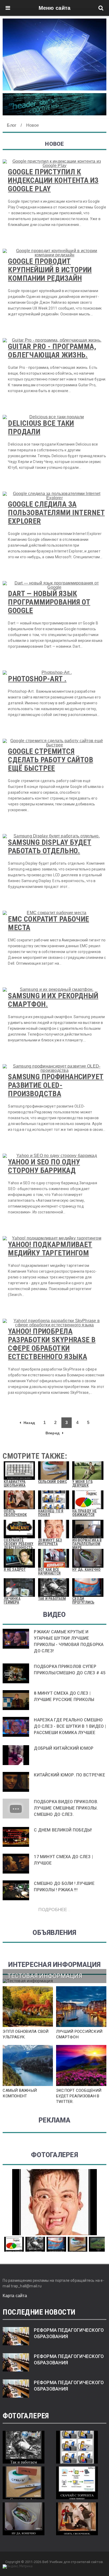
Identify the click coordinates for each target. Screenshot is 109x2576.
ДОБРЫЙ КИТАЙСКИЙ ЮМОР (64, 1748)
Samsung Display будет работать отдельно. (50, 847)
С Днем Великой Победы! (63, 1830)
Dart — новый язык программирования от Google (49, 602)
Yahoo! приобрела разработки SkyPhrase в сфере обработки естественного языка (52, 1344)
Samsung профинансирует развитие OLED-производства (56, 1085)
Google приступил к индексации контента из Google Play (53, 180)
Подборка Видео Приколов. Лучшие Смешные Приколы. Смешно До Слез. (66, 1808)
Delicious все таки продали (41, 427)
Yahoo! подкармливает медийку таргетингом (50, 1249)
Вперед (53, 1433)
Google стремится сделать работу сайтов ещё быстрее (51, 760)
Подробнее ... (54, 1909)
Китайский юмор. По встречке (69, 1775)
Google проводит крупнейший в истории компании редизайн (50, 270)
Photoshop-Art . (37, 679)
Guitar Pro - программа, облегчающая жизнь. (52, 351)
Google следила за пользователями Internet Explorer (56, 513)
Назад (29, 1423)
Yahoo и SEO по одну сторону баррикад (44, 1166)
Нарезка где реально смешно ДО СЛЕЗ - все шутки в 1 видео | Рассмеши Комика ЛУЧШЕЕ (70, 1726)
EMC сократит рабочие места (48, 923)
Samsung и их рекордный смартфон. (53, 1000)
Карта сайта (15, 2296)
